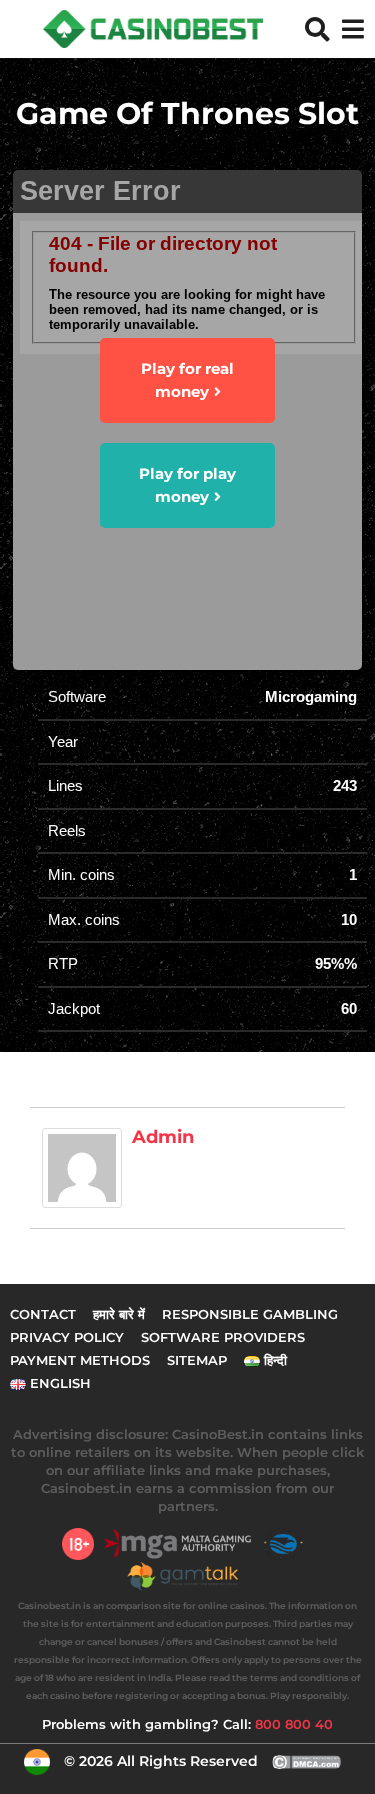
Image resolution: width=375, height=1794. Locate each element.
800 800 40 (294, 1724)
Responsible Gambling (250, 1314)
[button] (317, 29)
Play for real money (187, 380)
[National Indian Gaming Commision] (288, 1544)
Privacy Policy (67, 1337)
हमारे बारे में (119, 1314)
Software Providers (223, 1337)
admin (163, 1137)
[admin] (82, 1166)
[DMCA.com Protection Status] (307, 1761)
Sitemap (197, 1360)
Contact (43, 1314)
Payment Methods (80, 1360)
